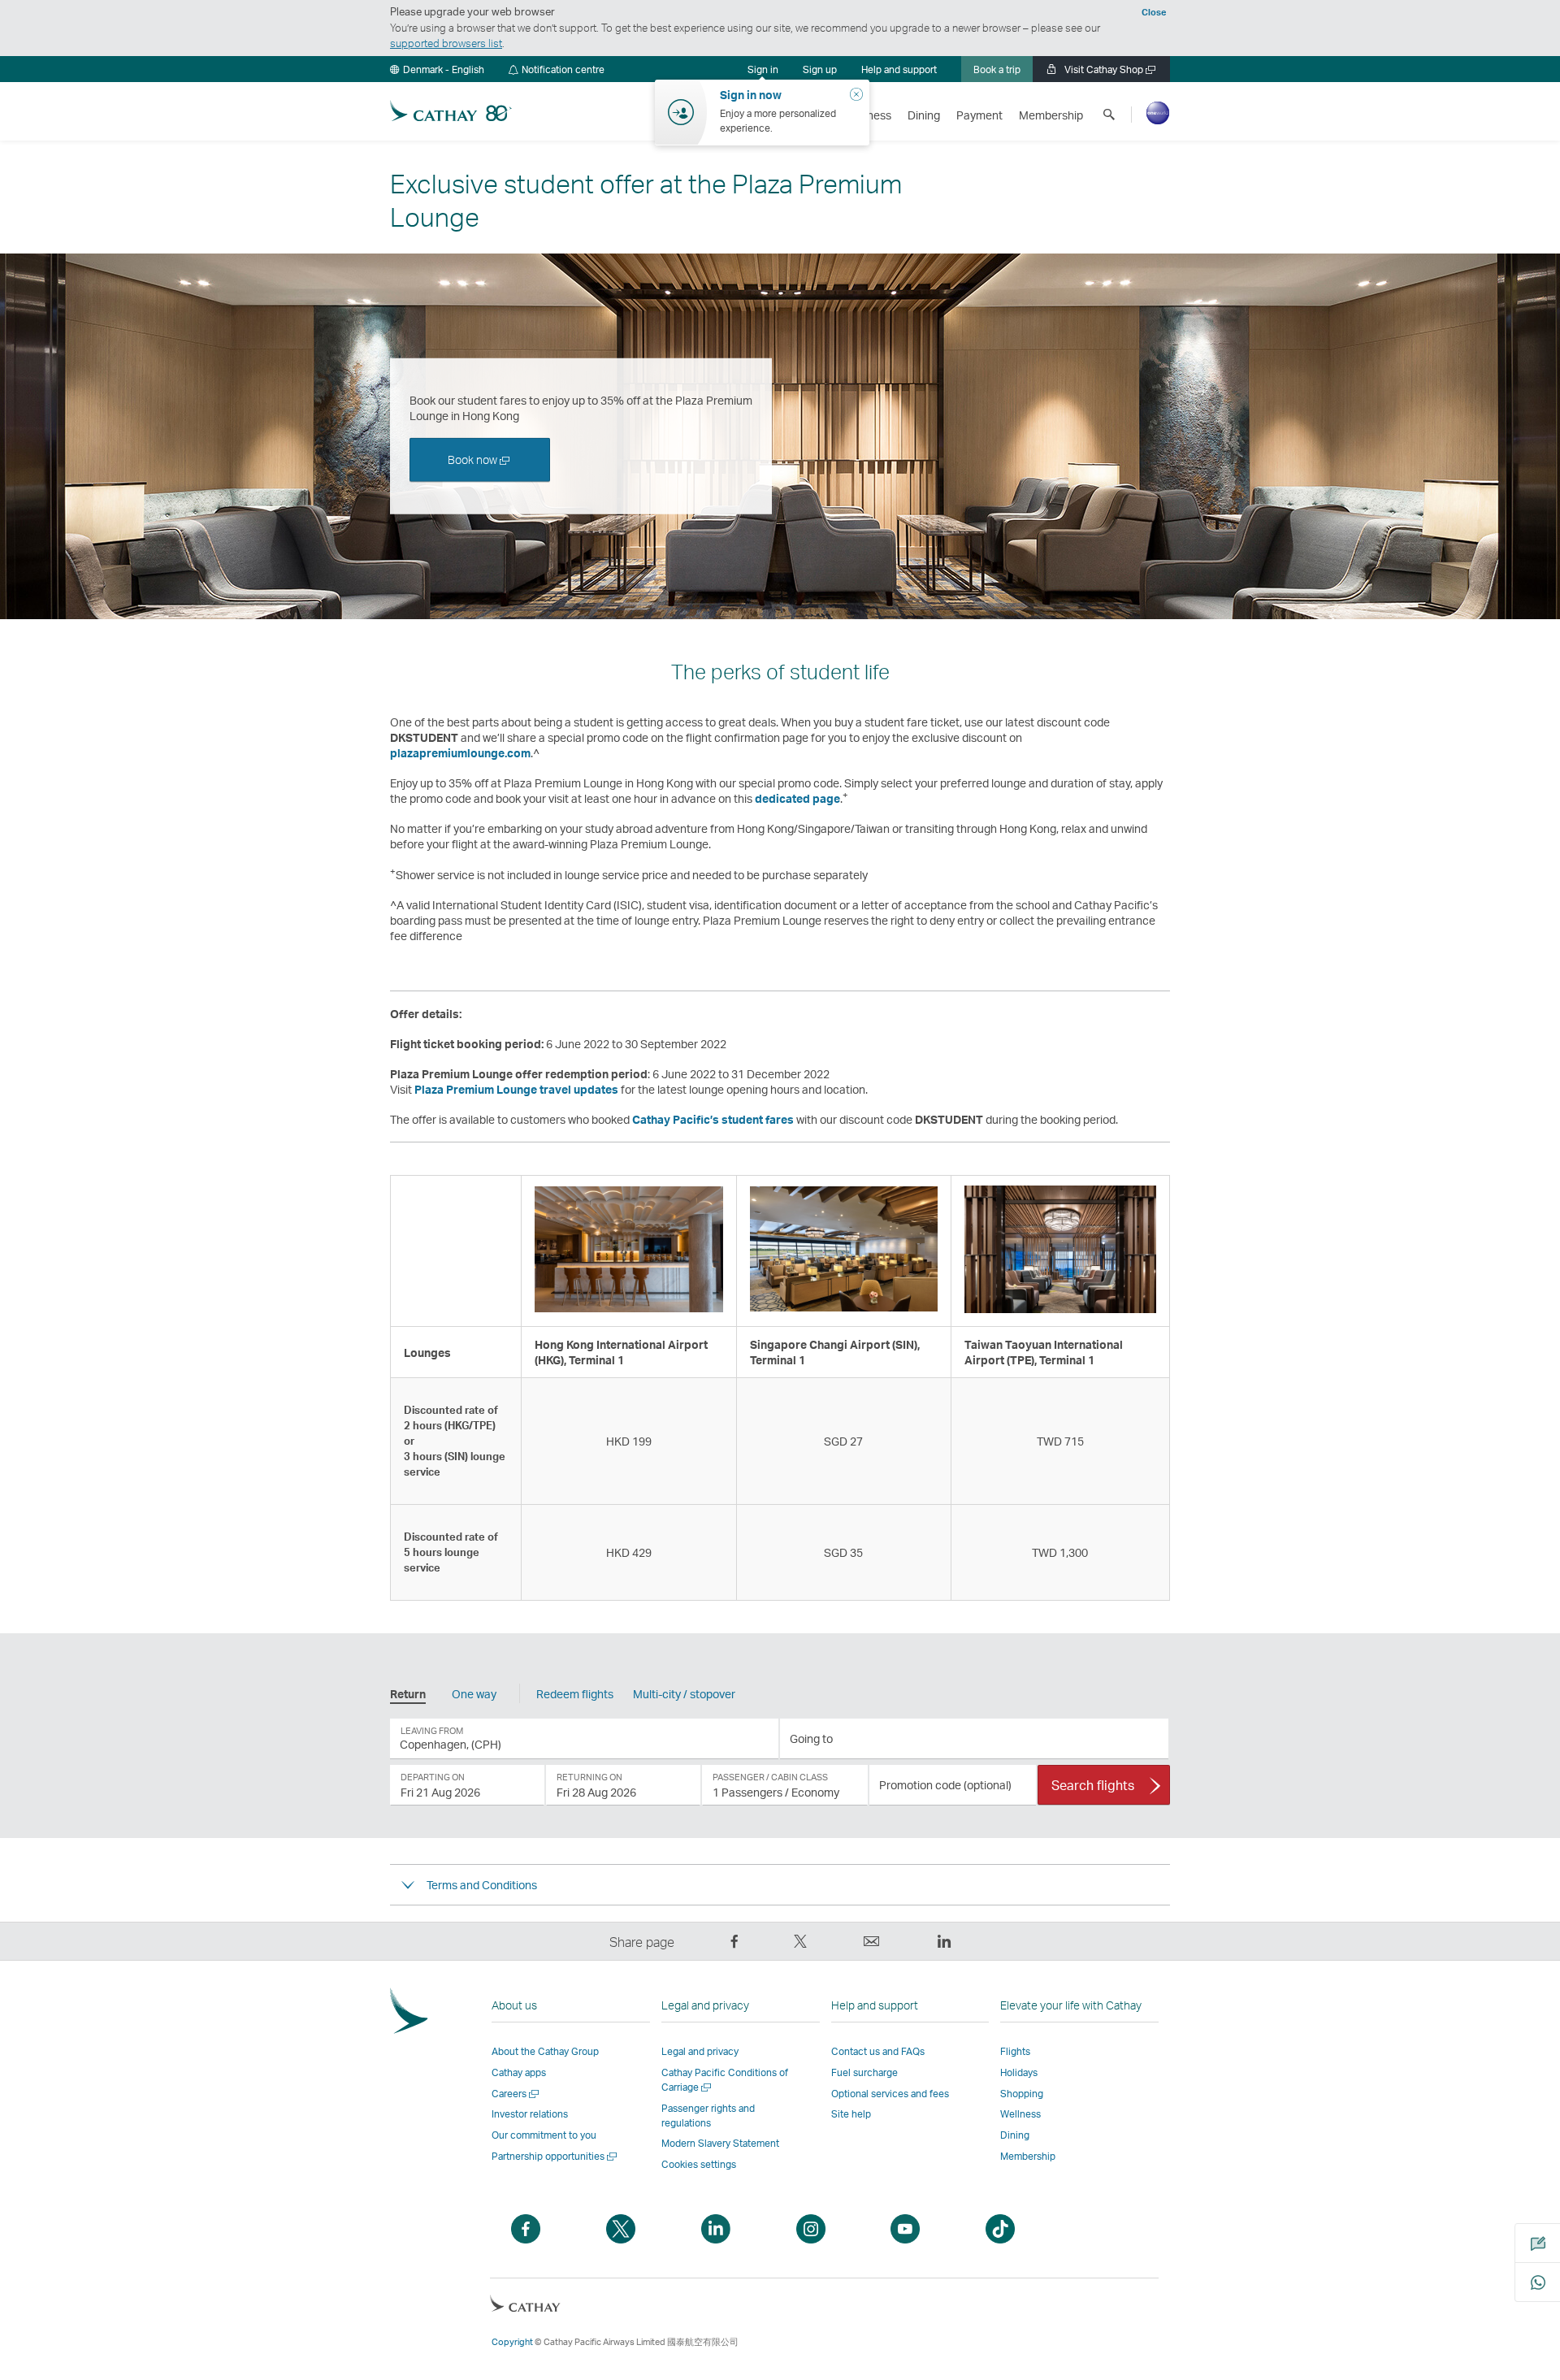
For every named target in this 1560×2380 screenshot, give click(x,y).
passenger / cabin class (770, 1777)
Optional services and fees (890, 2094)
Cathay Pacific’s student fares (713, 1119)
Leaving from (432, 1731)
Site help (851, 2114)
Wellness (1020, 2114)
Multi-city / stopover (684, 1694)
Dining (1015, 2135)
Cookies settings (699, 2164)
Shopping (1022, 2094)
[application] (584, 1739)
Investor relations (530, 2114)
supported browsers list (446, 43)
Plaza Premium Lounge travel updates (516, 1089)
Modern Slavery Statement (720, 2143)
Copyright (512, 2342)
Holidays (1019, 2072)
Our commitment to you (544, 2135)
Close (1154, 12)
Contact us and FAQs (878, 2051)
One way (474, 1694)
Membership (1028, 2156)
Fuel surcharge (864, 2072)
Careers (516, 2094)
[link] (820, 69)
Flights (1015, 2051)
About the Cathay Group (545, 2051)
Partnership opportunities (555, 2156)
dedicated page (797, 798)
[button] (437, 69)
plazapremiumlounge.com (460, 753)
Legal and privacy (700, 2051)
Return (408, 1694)
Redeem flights (575, 1694)
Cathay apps (519, 2072)
